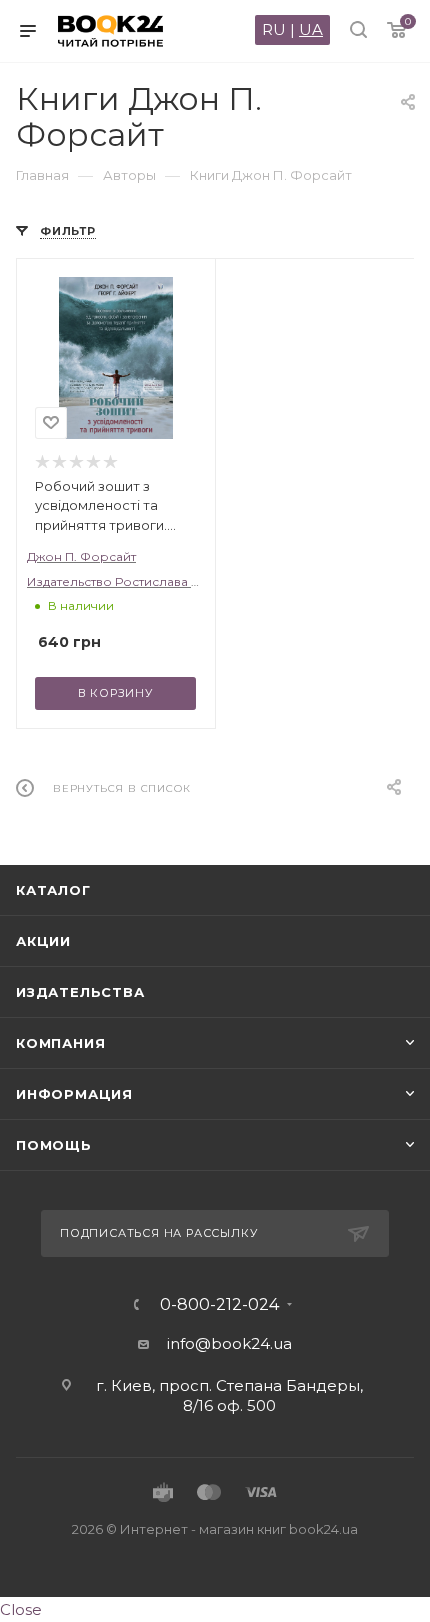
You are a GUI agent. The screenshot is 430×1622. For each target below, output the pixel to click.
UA (311, 29)
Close (21, 1609)
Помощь (54, 1145)
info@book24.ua (229, 1343)
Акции (43, 941)
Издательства (80, 992)
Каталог (53, 890)
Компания (60, 1043)
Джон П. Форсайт (81, 556)
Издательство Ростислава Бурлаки (136, 581)
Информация (74, 1094)
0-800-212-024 (219, 1305)
